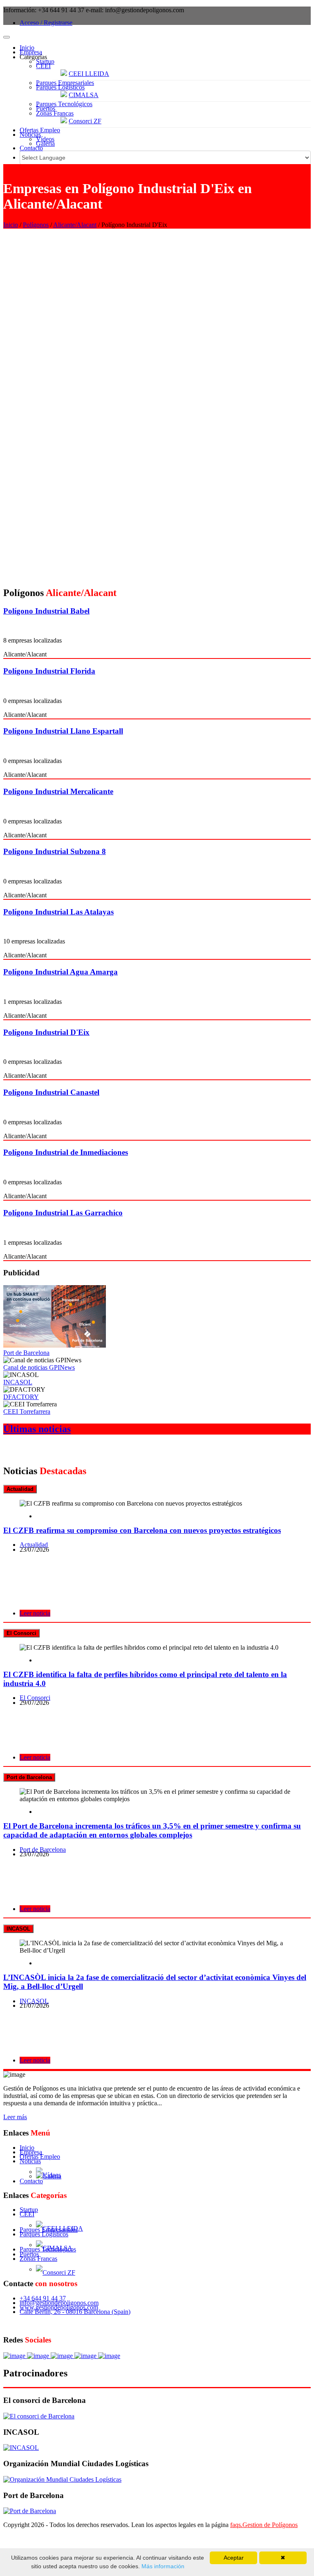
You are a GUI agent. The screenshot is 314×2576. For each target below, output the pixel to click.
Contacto (31, 148)
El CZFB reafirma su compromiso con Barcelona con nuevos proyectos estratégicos (142, 1530)
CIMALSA (84, 95)
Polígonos (36, 225)
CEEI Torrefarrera (27, 1411)
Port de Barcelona (26, 1353)
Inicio (27, 48)
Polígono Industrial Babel (46, 611)
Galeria (45, 143)
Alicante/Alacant (75, 225)
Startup (45, 61)
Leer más (15, 2117)
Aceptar (234, 2558)
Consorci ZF (85, 121)
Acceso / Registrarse (46, 23)
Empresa (31, 52)
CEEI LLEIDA (89, 74)
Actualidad (34, 1545)
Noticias (30, 135)
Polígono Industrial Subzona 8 (55, 851)
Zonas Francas (55, 113)
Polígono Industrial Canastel (51, 1092)
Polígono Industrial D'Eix (46, 1032)
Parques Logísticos (60, 87)
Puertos (46, 108)
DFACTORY (21, 1397)
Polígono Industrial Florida (49, 671)
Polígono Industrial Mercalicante (58, 791)
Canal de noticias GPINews (39, 1367)
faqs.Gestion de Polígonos (264, 2525)
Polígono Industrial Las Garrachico (63, 1213)
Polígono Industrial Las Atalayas (58, 912)
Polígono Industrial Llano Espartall (63, 731)
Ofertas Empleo (40, 130)
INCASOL (18, 1382)
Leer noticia (35, 1613)
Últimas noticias (37, 1429)
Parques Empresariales (65, 83)
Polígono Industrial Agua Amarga (61, 972)
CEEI (43, 66)
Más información (162, 2566)
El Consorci (35, 1698)
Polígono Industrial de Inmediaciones (66, 1152)
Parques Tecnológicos (64, 104)
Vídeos (45, 139)
